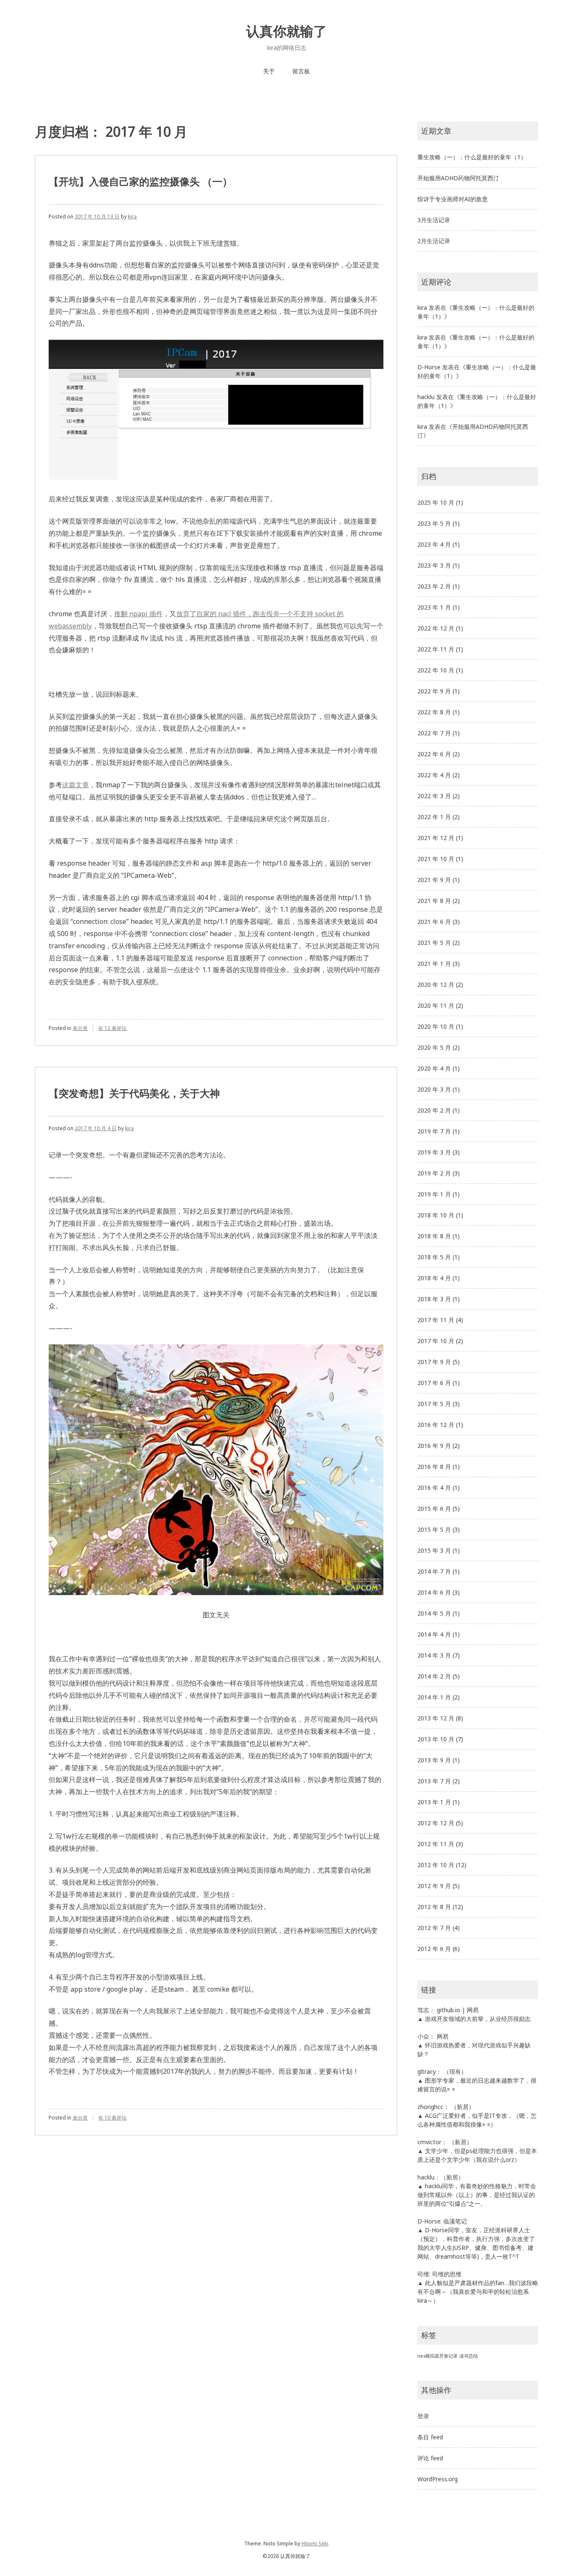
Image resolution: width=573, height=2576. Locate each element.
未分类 (80, 1028)
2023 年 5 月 (434, 523)
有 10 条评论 (112, 2118)
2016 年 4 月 (434, 1488)
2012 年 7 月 (434, 1928)
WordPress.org (438, 2479)
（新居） (463, 2107)
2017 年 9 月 (434, 1362)
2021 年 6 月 (434, 922)
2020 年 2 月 (434, 1110)
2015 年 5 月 (434, 1529)
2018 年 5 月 (434, 1257)
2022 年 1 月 (434, 817)
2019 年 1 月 (434, 1194)
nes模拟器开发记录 (438, 2356)
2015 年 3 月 (434, 1550)
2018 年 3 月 (434, 1299)
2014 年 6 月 (434, 1592)
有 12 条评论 (112, 1028)
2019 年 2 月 (434, 1173)
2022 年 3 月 (434, 796)
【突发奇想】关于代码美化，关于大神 (134, 1093)
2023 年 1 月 (434, 607)
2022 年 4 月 (434, 775)
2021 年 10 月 (436, 859)
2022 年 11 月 (436, 649)
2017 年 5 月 (434, 1404)
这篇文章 (76, 785)
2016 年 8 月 (434, 1467)
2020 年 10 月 (436, 1026)
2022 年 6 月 (434, 754)
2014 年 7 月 (434, 1571)
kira (132, 217)
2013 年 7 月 (434, 1781)
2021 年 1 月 (434, 964)
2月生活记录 (434, 241)
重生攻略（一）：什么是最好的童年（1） (472, 157)
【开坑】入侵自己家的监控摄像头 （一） (141, 181)
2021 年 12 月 (436, 838)
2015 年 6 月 (434, 1509)
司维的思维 (447, 2274)
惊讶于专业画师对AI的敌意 (453, 199)
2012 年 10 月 (436, 1865)
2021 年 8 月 (434, 901)
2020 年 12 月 (436, 984)
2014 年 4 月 (434, 1634)
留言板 (301, 71)
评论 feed (430, 2458)
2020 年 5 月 (434, 1047)
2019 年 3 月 (434, 1152)
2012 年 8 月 (434, 1907)
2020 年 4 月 (434, 1068)
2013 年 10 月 (436, 1739)
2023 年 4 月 (434, 544)
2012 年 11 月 (436, 1844)
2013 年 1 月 (434, 1802)
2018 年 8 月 (434, 1236)
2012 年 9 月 (434, 1886)
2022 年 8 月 (434, 712)
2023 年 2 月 (434, 586)
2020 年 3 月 (434, 1089)
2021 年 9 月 (434, 880)
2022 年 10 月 (436, 670)
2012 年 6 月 (434, 1949)
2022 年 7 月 (434, 733)
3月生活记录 (434, 220)
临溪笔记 (455, 2221)
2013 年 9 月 (434, 1760)
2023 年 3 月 (434, 565)
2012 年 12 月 (436, 1823)
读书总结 (469, 2356)
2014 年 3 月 (434, 1655)
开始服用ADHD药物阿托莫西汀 (458, 178)
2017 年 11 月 (436, 1320)
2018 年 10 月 (436, 1215)
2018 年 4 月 (434, 1278)
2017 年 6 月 (434, 1383)
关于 (269, 71)
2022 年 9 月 (434, 691)
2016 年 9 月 (434, 1446)
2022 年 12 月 (436, 628)
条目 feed (430, 2437)
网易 (473, 2010)
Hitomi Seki (315, 2544)
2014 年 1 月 (434, 1697)
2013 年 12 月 (436, 1718)
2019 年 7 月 (434, 1131)
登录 (423, 2416)
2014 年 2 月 (434, 1676)
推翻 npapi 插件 (138, 614)
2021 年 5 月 (434, 943)
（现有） (455, 2071)
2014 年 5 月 (434, 1613)
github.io (448, 2010)
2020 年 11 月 (436, 1005)
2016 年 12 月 (436, 1425)
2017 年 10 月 (436, 1341)
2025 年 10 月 (436, 502)
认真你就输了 (286, 31)
